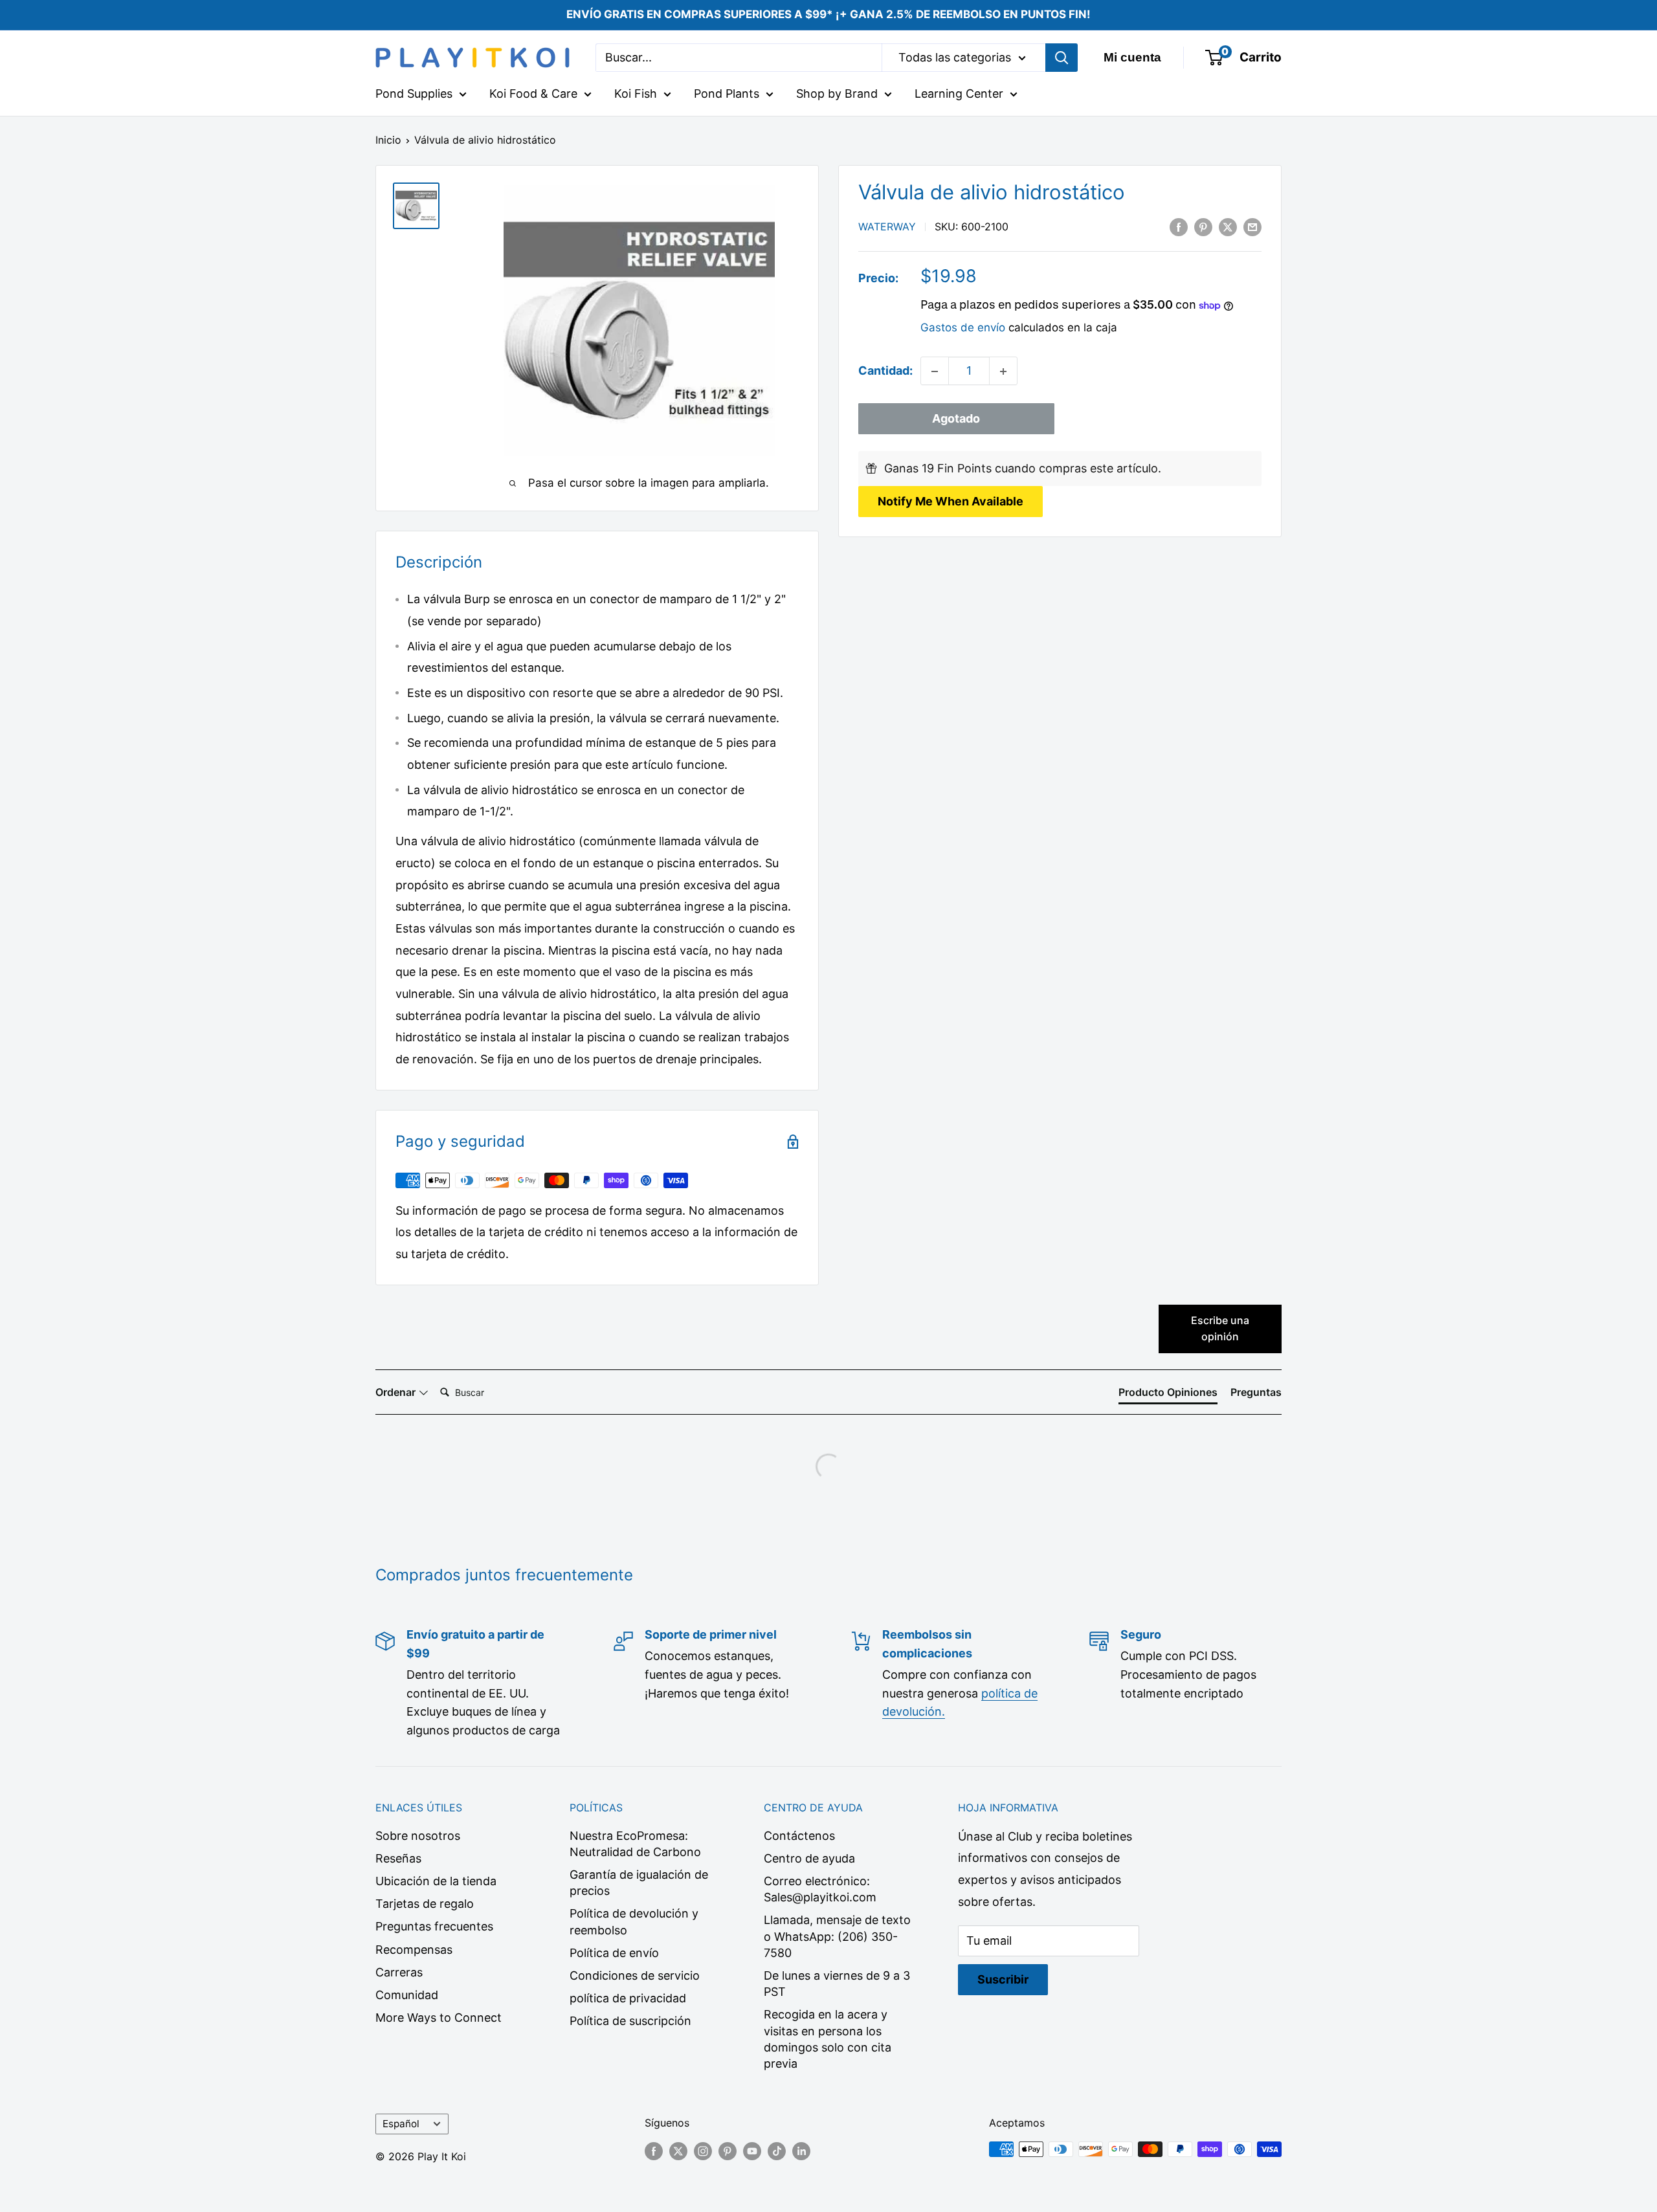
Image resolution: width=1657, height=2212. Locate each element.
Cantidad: (885, 371)
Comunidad (407, 1995)
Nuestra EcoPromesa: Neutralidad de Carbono (635, 1844)
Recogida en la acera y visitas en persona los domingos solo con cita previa (828, 2039)
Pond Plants (727, 94)
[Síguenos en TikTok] (777, 2151)
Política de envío (614, 1953)
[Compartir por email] (1252, 227)
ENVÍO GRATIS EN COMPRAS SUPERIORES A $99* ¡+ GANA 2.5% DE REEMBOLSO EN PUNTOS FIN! (828, 14)
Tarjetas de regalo (425, 1904)
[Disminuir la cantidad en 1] (935, 371)
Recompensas (414, 1950)
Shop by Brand (837, 94)
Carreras (399, 1972)
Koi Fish (636, 94)
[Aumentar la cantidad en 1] (1003, 371)
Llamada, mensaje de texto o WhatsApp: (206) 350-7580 (837, 1936)
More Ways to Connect (439, 2018)
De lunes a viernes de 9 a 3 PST (837, 1984)
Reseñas (398, 1858)
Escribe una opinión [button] (1220, 1329)
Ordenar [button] (397, 1392)
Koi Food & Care (533, 94)
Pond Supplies (414, 94)
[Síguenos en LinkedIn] (801, 2151)
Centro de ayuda (809, 1858)
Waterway (887, 227)
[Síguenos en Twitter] (678, 2151)
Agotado (956, 419)
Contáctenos (799, 1836)
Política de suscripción (630, 2021)
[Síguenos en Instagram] (703, 2151)
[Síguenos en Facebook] (654, 2151)
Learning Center (959, 94)
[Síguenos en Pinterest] (728, 2151)
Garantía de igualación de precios (639, 1883)
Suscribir (1003, 1979)
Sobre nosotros (418, 1836)
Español (401, 2124)
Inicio (388, 140)
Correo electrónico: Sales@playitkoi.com (820, 1889)
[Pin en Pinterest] (1203, 227)
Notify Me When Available (951, 501)
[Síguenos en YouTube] (752, 2151)
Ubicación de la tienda (436, 1881)
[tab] (1168, 1395)
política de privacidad (628, 1998)
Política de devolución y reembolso (634, 1921)
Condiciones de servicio (635, 1975)
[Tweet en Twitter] (1228, 227)
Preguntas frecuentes (434, 1926)
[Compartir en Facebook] (1179, 227)
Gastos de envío (963, 328)
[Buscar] (1062, 58)
